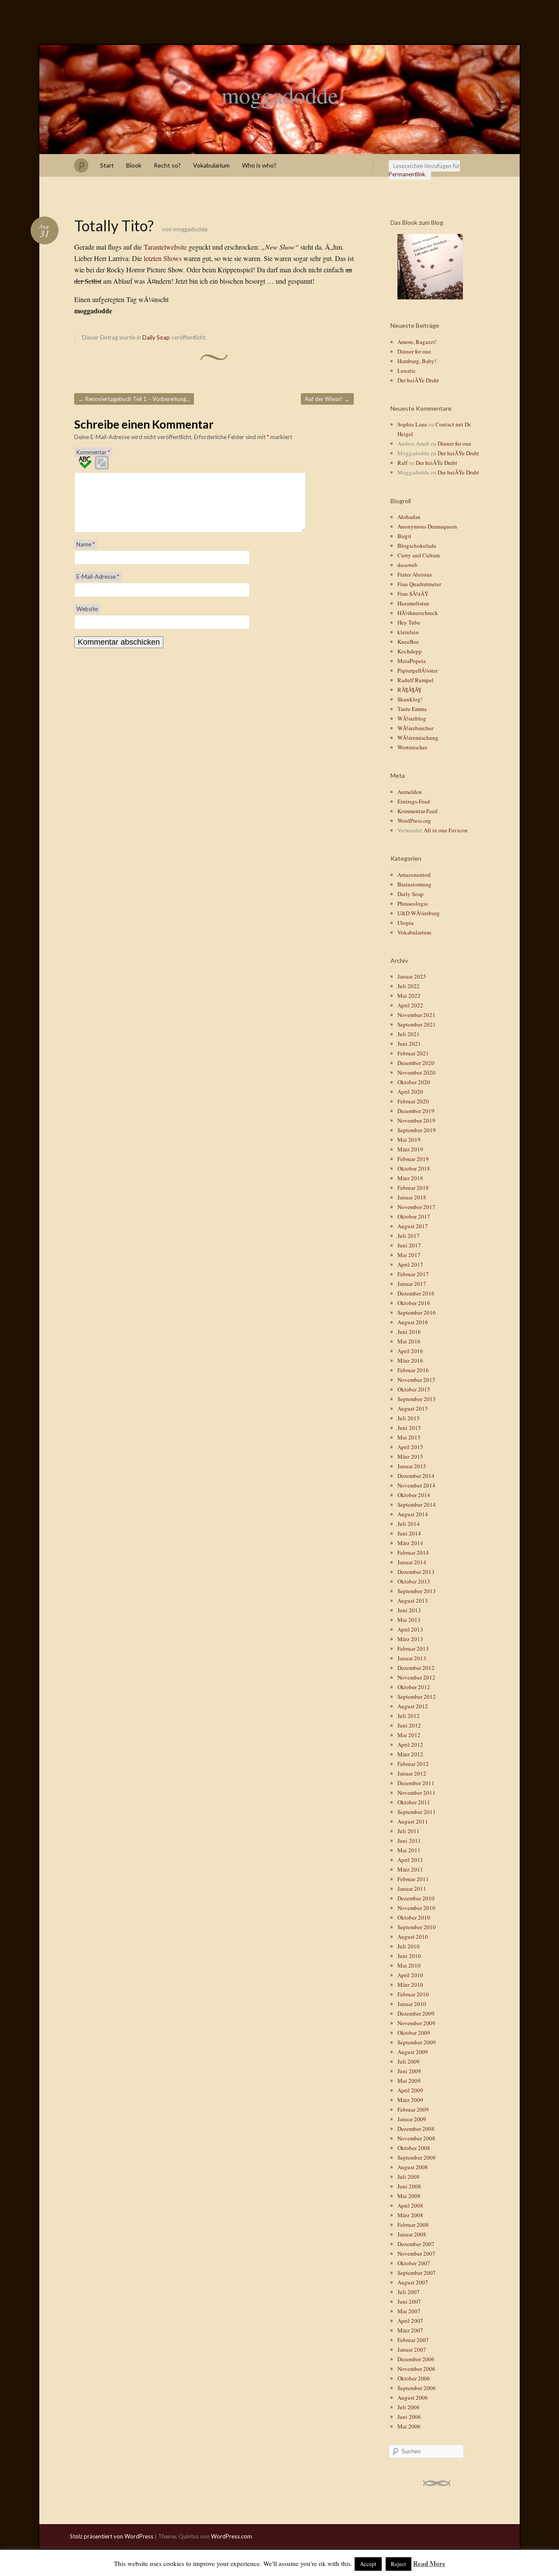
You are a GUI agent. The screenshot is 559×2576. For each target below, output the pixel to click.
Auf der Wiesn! (327, 399)
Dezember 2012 (416, 1668)
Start (107, 165)
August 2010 (413, 1937)
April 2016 (410, 1351)
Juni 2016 (409, 1332)
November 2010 (416, 1908)
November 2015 (416, 1380)
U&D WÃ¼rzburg (419, 913)
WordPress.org (414, 821)
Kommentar (93, 452)
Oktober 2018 (414, 1168)
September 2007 (417, 2273)
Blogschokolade (417, 546)
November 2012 (416, 1677)
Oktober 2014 (414, 1495)
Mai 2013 (409, 1620)
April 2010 (410, 1975)
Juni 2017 (409, 1245)
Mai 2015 (409, 1437)
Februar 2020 (413, 1101)
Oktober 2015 (414, 1389)
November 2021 (416, 1015)
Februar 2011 (413, 1879)
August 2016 (413, 1322)
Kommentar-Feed (418, 811)
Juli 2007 (409, 2292)
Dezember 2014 (416, 1476)
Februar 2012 (413, 1764)
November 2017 (416, 1207)
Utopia (405, 923)
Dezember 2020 (416, 1063)
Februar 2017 (413, 1274)
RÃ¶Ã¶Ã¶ (409, 690)
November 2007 (416, 2253)
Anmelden (410, 792)
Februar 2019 (413, 1159)
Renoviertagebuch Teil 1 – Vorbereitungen (135, 399)
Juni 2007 (409, 2301)
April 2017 (410, 1264)
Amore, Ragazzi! (417, 342)
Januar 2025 (412, 976)
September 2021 (417, 1024)
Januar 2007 (412, 2349)
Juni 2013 (409, 1610)
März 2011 (410, 1869)
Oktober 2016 (414, 1303)
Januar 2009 (412, 2119)
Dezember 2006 (416, 2359)
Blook (134, 165)
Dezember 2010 (416, 1898)
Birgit (404, 536)
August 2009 (413, 2052)
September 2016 (417, 1312)
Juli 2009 (409, 2061)
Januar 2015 (412, 1466)
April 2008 (410, 2205)
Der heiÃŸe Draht (418, 380)
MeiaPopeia (412, 661)
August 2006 (413, 2397)
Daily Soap (156, 337)
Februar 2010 (413, 1994)
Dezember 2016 (416, 1293)
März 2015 (410, 1456)
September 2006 (417, 2388)
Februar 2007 (413, 2340)
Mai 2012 (409, 1735)
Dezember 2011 (416, 1783)
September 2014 (417, 1504)
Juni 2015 (409, 1428)
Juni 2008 (409, 2186)
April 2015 (410, 1447)
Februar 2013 (413, 1649)
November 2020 (416, 1072)
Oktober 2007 (414, 2263)
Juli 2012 (409, 1716)
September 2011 (417, 1812)
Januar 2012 (412, 1773)
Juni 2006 (409, 2417)
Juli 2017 (409, 1236)
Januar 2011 (412, 1889)
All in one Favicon (446, 830)
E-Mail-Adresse (98, 577)
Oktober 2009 (414, 2033)
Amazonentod (414, 875)
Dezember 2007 (416, 2244)
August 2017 (413, 1226)
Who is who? (259, 165)
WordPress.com (231, 2536)
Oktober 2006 (414, 2378)
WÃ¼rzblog (412, 718)
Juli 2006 (409, 2407)
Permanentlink (407, 174)
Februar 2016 (413, 1370)
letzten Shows (163, 258)
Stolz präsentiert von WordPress (112, 2536)
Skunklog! (410, 699)
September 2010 (417, 1927)
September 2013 (417, 1591)
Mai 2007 (409, 2311)
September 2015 (417, 1399)
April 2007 (410, 2321)
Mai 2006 (409, 2426)
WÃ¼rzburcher (415, 728)
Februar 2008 (413, 2225)
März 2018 (410, 1178)
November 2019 (416, 1120)
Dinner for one (414, 351)
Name (86, 544)
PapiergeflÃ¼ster (418, 670)
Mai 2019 (409, 1140)
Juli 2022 (409, 986)
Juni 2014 (409, 1533)
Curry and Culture (419, 555)
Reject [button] (399, 2564)
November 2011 (416, 1793)
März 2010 (410, 1985)
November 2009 (416, 2023)
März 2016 (410, 1360)
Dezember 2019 (416, 1111)
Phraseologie (413, 903)
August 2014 (413, 1514)
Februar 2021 (413, 1053)
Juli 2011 (409, 1831)
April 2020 (410, 1092)
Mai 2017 (409, 1255)
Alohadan (409, 517)
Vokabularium (211, 165)
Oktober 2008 (414, 2148)
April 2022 (410, 1005)
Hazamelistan (413, 603)
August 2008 (413, 2167)
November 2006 (416, 2369)
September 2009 (417, 2042)
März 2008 (410, 2215)
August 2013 (413, 1601)
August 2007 (413, 2282)
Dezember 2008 (416, 2129)
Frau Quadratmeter (419, 584)
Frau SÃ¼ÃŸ (413, 594)
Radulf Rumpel (416, 680)
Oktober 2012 (414, 1687)
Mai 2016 (409, 1341)
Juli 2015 (409, 1418)
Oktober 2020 (414, 1082)
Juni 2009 (409, 2071)
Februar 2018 (413, 1188)
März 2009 (410, 2100)
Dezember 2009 (416, 2013)
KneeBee (408, 642)
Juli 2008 (409, 2177)
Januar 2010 (412, 2004)
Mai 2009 (409, 2081)
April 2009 (410, 2090)
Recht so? (167, 165)
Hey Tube (409, 622)
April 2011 (410, 1860)
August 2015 (413, 1408)
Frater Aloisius (415, 574)
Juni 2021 (409, 1044)
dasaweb (407, 565)
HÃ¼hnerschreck (418, 613)
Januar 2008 (412, 2234)
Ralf (402, 463)
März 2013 (410, 1639)
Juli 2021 (409, 1034)
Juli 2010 (409, 1946)
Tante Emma (412, 709)
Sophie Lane (412, 424)
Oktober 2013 (414, 1581)
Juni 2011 (409, 1841)
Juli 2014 (409, 1524)
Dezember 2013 (416, 1572)
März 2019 (410, 1149)
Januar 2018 (412, 1197)
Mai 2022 (409, 996)
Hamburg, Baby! (417, 361)
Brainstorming (414, 884)
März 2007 (410, 2330)
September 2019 (417, 1130)
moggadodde (280, 95)
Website (87, 609)
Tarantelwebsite (165, 247)
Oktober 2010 (414, 1917)
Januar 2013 (412, 1658)
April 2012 (410, 1745)
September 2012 (417, 1697)
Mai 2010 (409, 1965)
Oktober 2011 (414, 1802)
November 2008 (416, 2138)
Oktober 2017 (414, 1216)
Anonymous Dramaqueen (427, 526)
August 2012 (413, 1706)
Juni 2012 (409, 1725)
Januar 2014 (412, 1562)
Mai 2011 (409, 1850)
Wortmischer (412, 747)
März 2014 (410, 1543)
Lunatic (407, 371)
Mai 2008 (409, 2196)
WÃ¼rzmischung (418, 738)
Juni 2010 (409, 1956)
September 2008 (417, 2157)
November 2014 (416, 1485)
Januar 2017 (412, 1284)
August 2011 (413, 1821)
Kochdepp (410, 651)
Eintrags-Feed (414, 801)
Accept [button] (368, 2564)
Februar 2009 (413, 2109)
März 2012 (410, 1754)
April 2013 (410, 1629)
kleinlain (408, 632)
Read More (429, 2563)
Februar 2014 (413, 1552)
